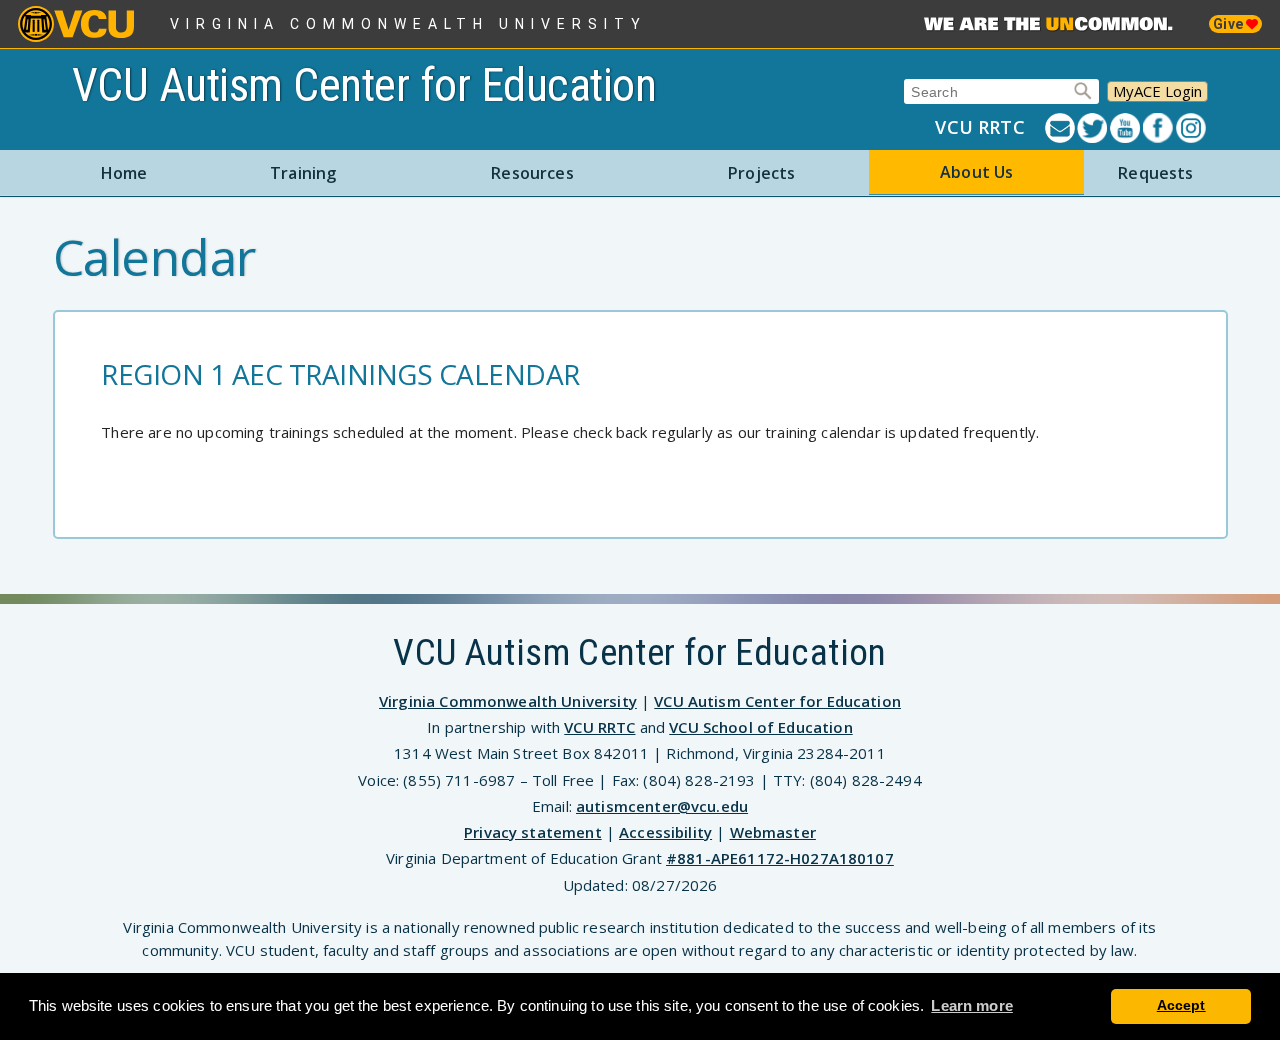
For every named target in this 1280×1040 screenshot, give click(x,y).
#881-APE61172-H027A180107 (780, 858)
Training (303, 173)
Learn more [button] (972, 1005)
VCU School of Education (760, 727)
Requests (1155, 173)
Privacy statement (533, 832)
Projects (761, 173)
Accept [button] (1181, 1005)
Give (1229, 24)
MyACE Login (1157, 91)
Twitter (1093, 128)
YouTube (1126, 128)
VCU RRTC (979, 127)
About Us (976, 172)
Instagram (1192, 128)
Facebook (1159, 128)
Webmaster (773, 832)
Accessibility (665, 832)
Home (124, 173)
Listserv (1061, 128)
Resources (532, 173)
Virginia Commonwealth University (408, 24)
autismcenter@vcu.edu (662, 806)
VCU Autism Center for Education (364, 85)
